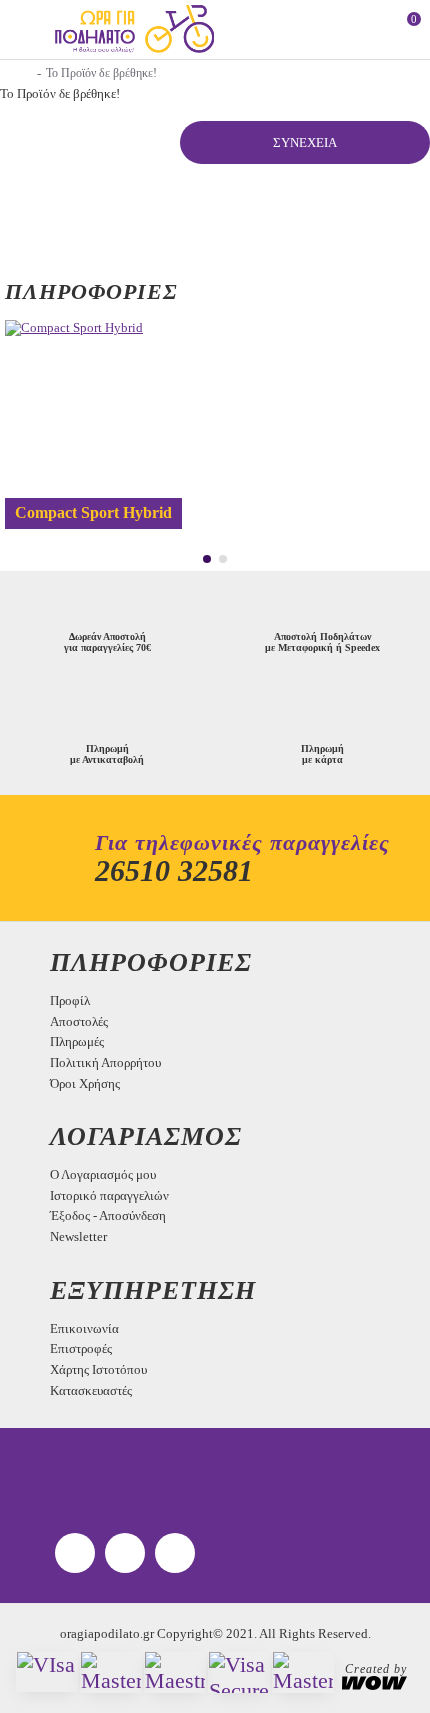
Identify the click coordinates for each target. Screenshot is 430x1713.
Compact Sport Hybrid (93, 512)
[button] (207, 559)
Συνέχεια (305, 142)
